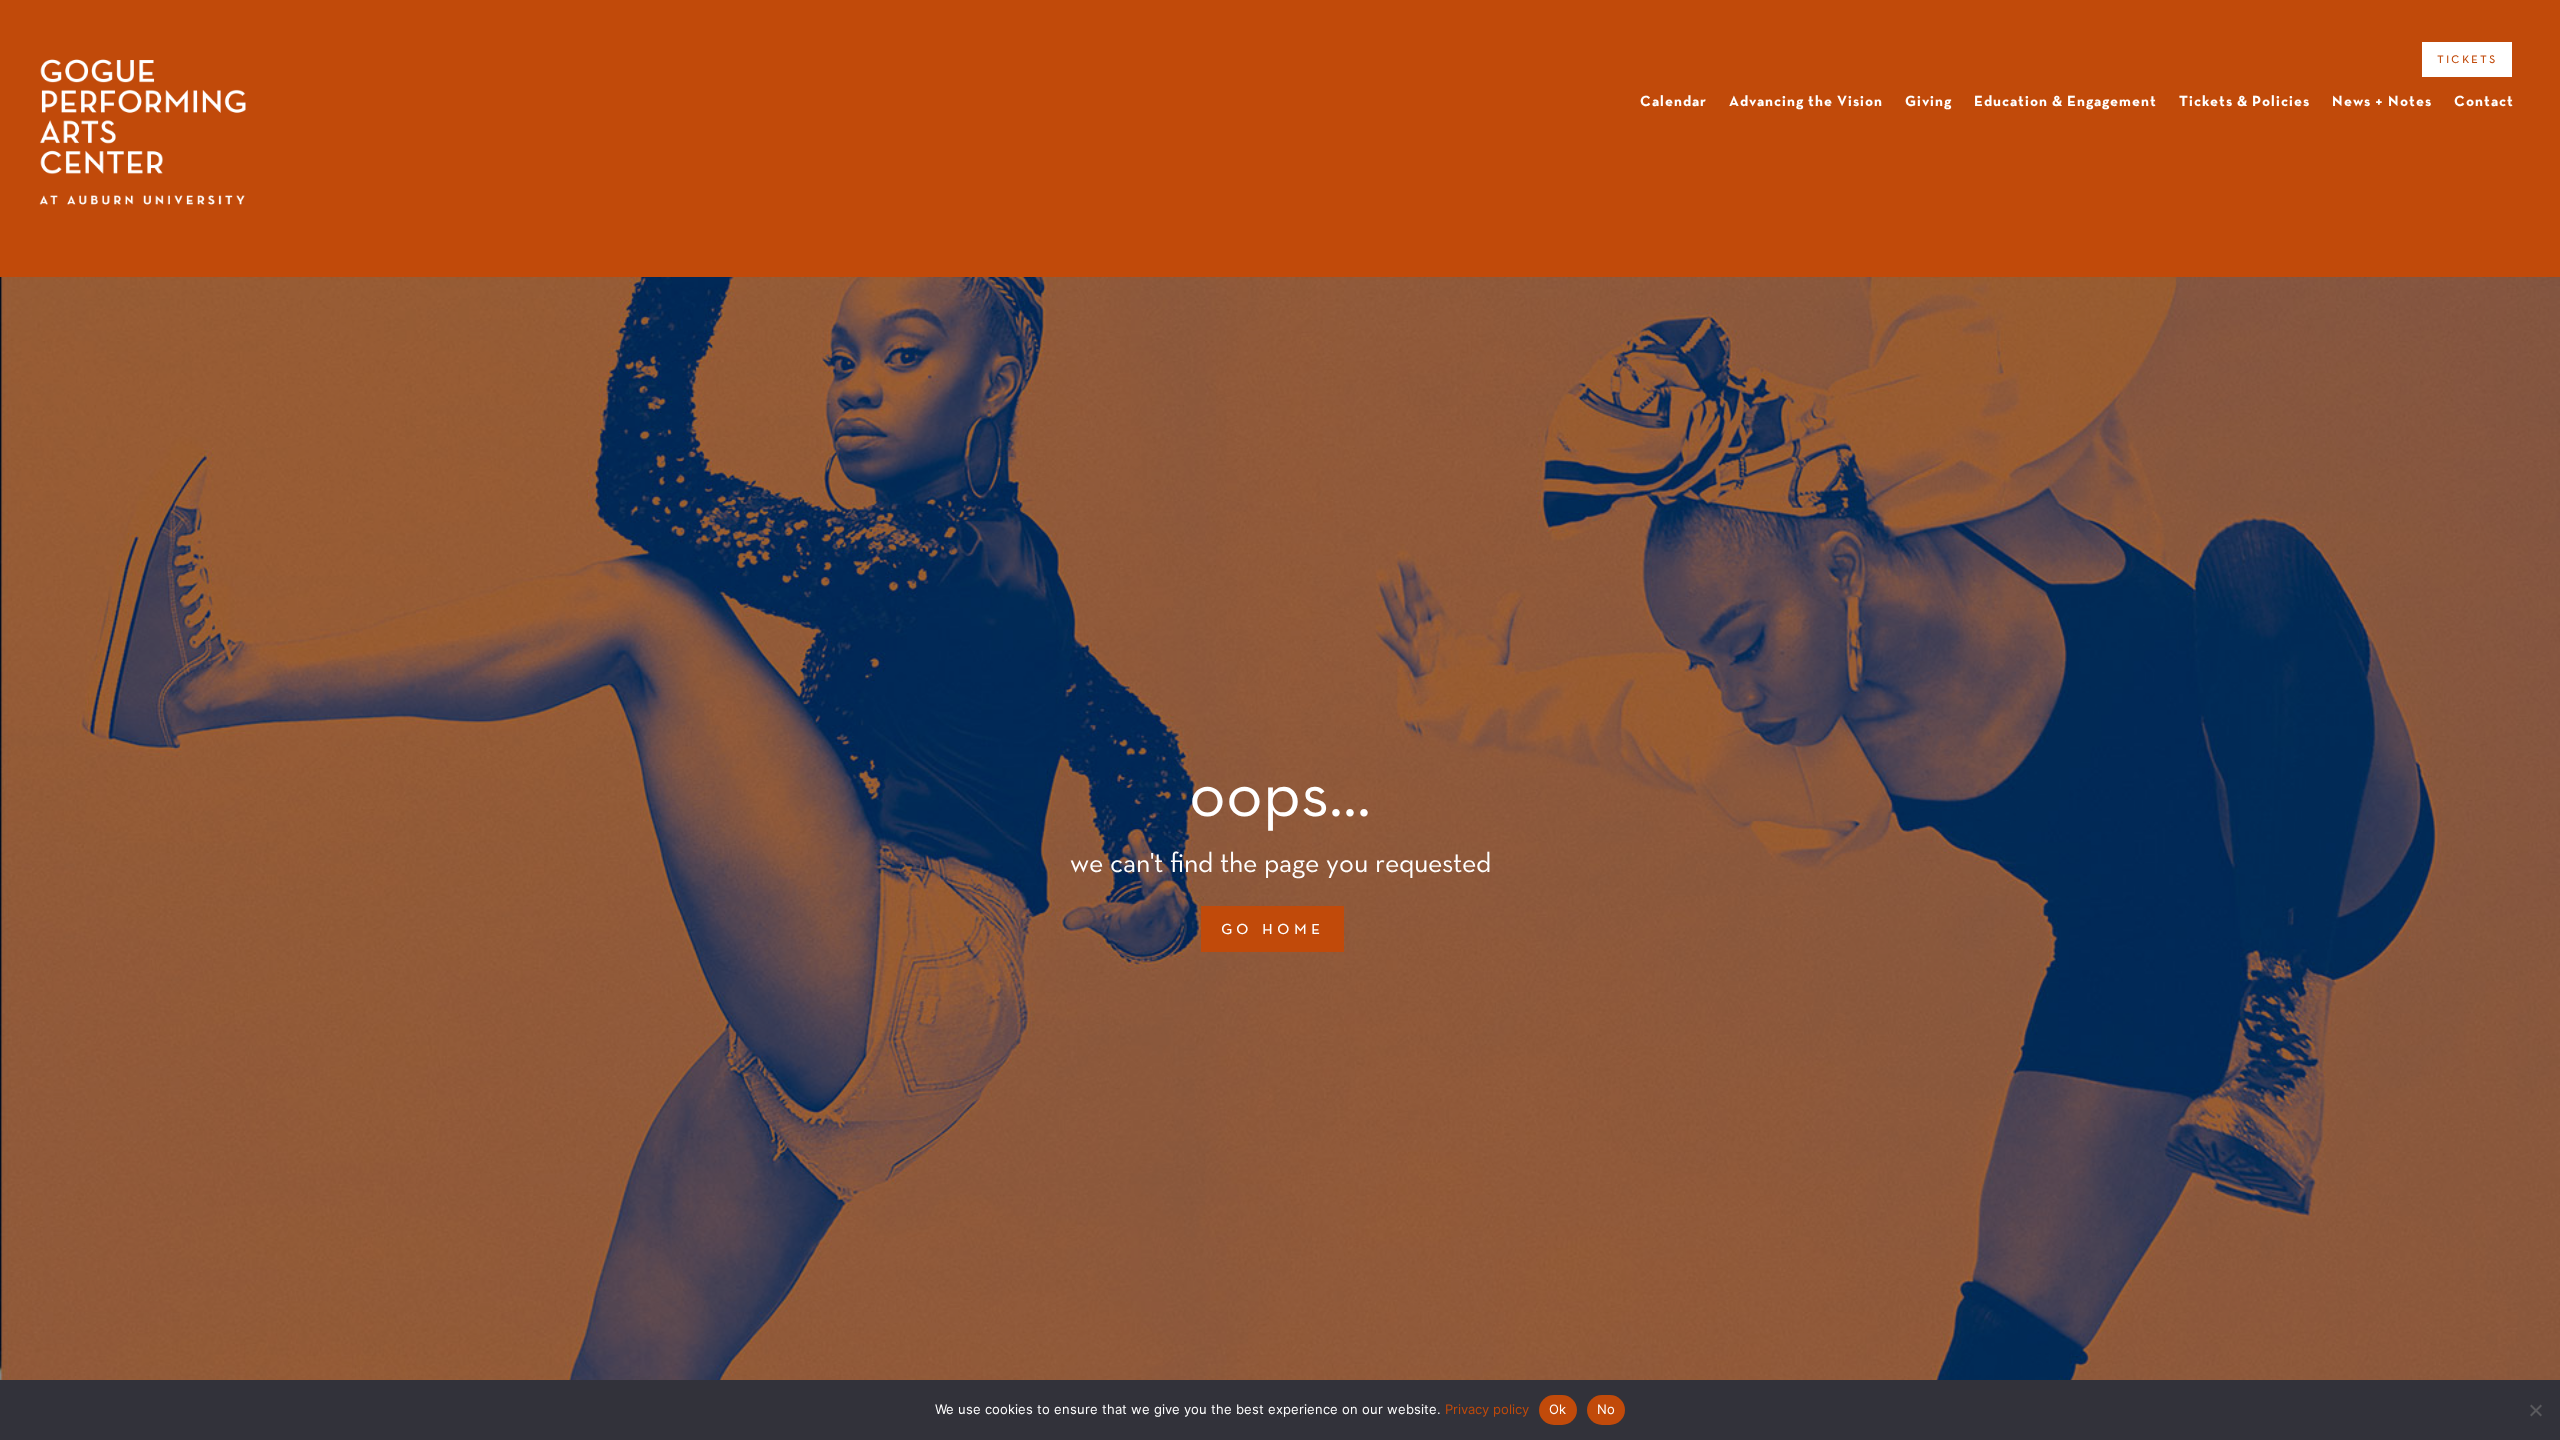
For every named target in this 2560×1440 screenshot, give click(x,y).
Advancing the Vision (1806, 102)
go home (1272, 929)
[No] (2535, 1410)
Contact (2484, 102)
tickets (2467, 59)
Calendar (1673, 102)
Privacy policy (1487, 1409)
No (1606, 1409)
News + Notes (2382, 102)
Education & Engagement (2065, 102)
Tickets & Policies (2244, 102)
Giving (1928, 102)
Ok (1558, 1409)
